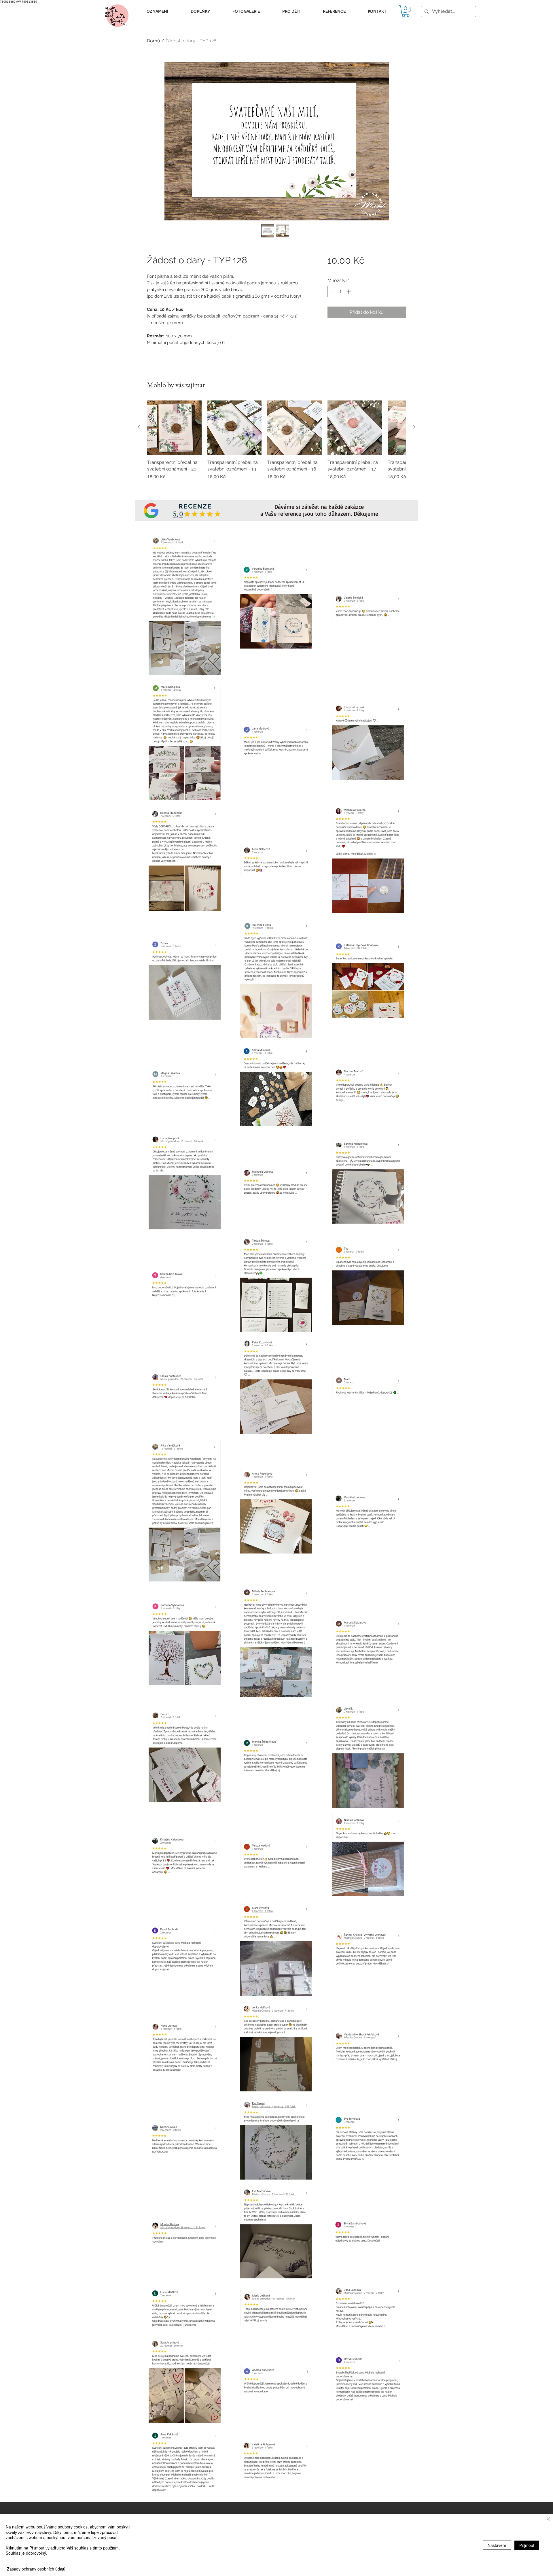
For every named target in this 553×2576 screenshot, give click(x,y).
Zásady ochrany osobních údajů (36, 2569)
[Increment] (349, 292)
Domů (154, 41)
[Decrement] (332, 292)
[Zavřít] (548, 2519)
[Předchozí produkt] (139, 427)
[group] (276, 446)
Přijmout (527, 2545)
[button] (157, 11)
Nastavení (497, 2545)
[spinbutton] (341, 292)
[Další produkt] (414, 427)
